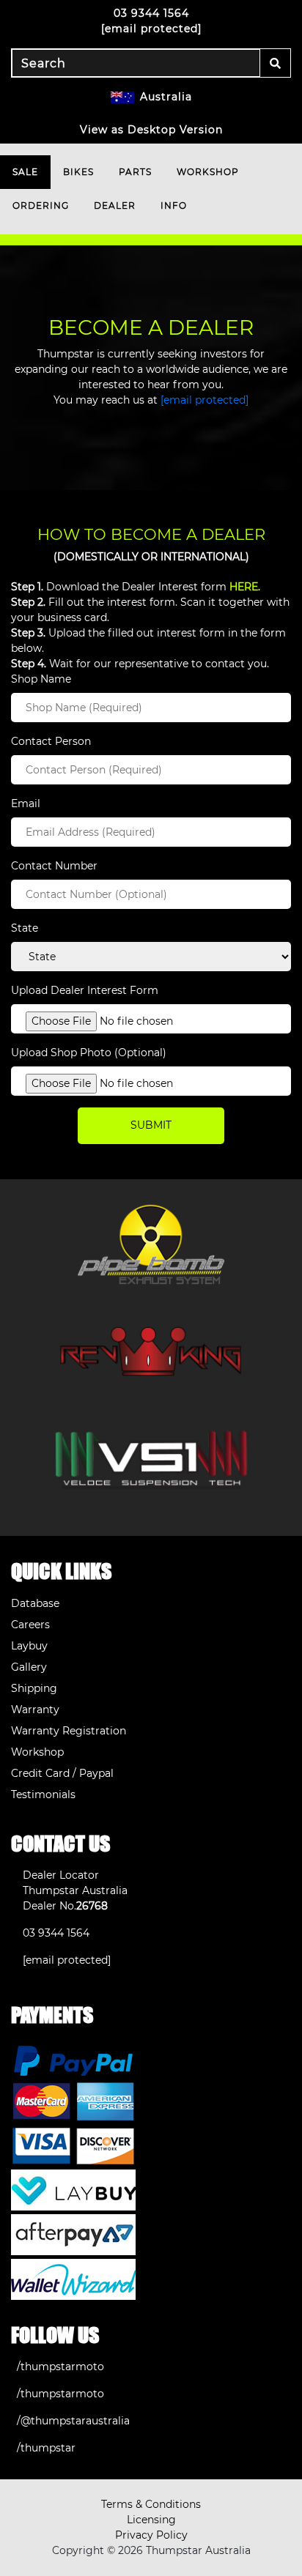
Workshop (37, 1752)
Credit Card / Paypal (62, 1773)
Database (35, 1603)
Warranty (35, 1710)
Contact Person (51, 741)
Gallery (29, 1667)
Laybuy (29, 1646)
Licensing (151, 2520)
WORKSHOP (208, 172)
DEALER (115, 205)
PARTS (135, 172)
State (25, 928)
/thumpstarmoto (60, 2367)
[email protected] (205, 400)
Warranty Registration (69, 1731)
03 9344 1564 (151, 13)
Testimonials (43, 1794)
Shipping (34, 1688)
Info (174, 205)
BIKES (78, 172)
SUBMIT (151, 1125)
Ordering (41, 205)
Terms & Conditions (151, 2504)
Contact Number (54, 866)
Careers (30, 1625)
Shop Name (41, 679)
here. (245, 587)
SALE (25, 172)
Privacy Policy (151, 2535)
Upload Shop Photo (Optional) (89, 1053)
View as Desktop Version (151, 130)
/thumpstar (46, 2448)
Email (26, 803)
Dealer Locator (61, 1875)
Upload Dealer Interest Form (85, 990)
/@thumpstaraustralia (73, 2421)
